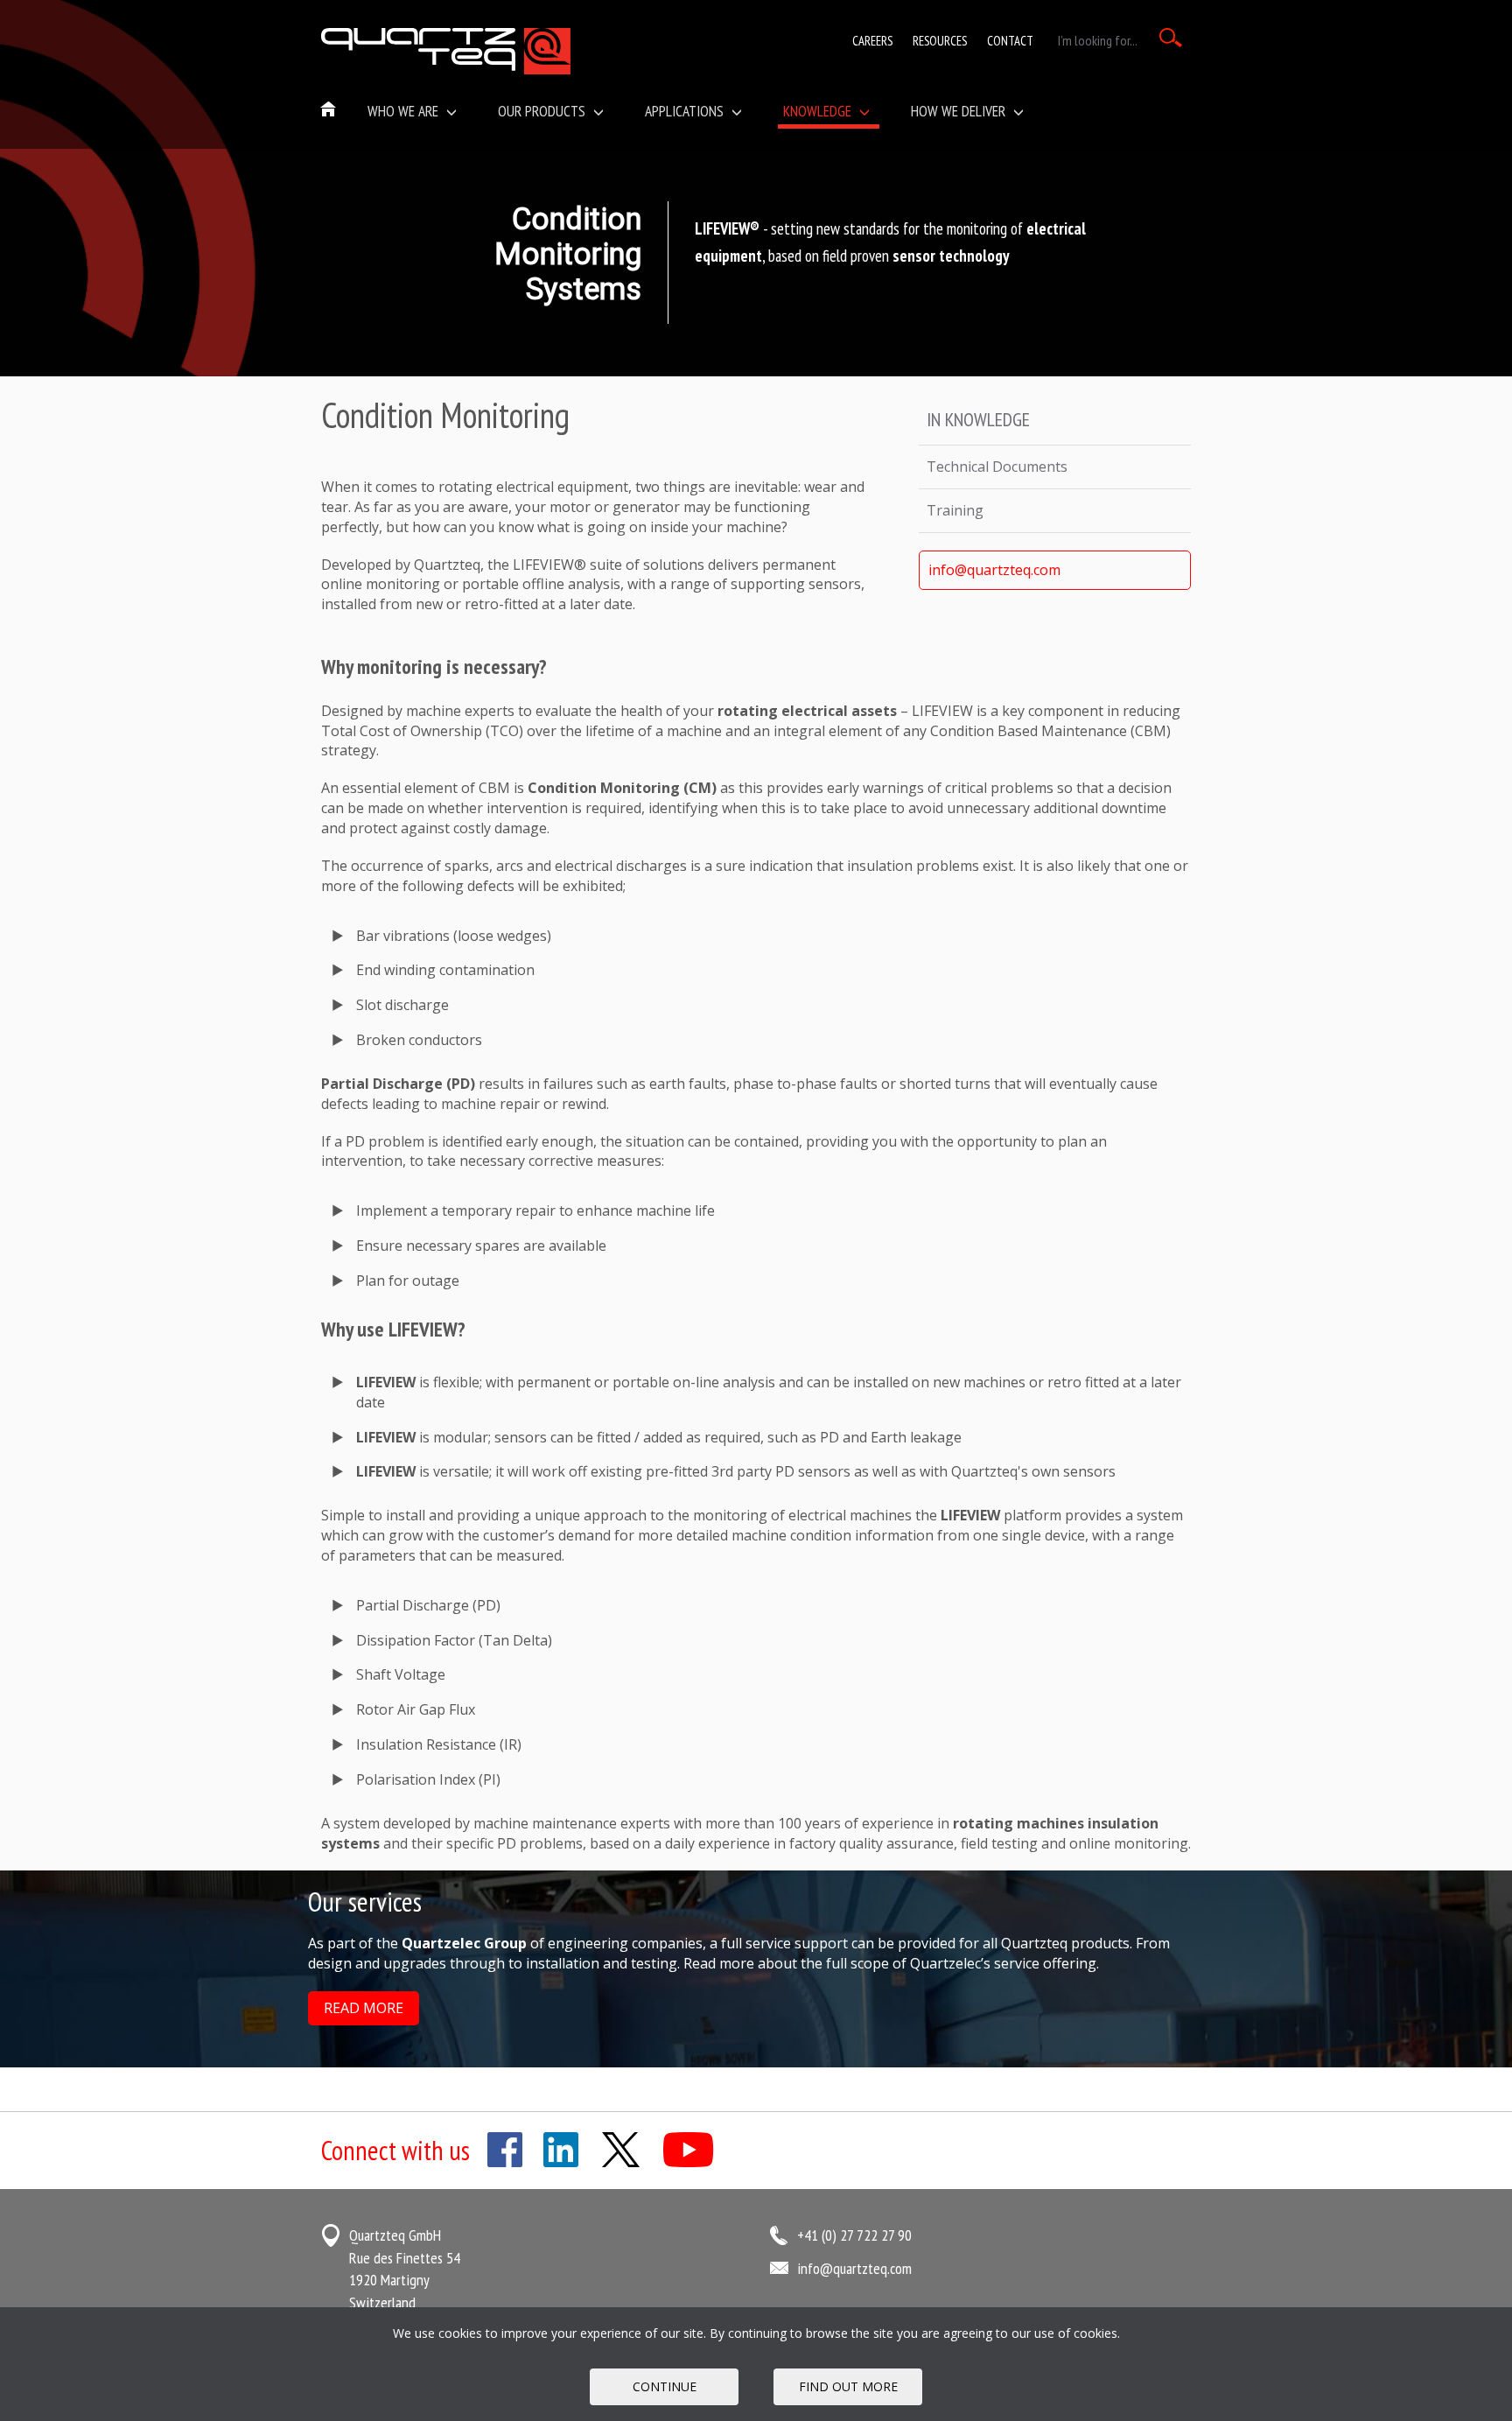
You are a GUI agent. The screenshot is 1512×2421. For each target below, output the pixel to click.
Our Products (543, 111)
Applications (686, 111)
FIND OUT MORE (848, 2386)
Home (329, 110)
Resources (940, 41)
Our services (365, 1902)
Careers (872, 41)
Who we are (405, 111)
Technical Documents (997, 467)
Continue (665, 2386)
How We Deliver (960, 111)
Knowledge (819, 111)
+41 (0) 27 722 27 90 (854, 2235)
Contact (1010, 41)
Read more (364, 2008)
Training (955, 510)
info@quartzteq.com (994, 570)
